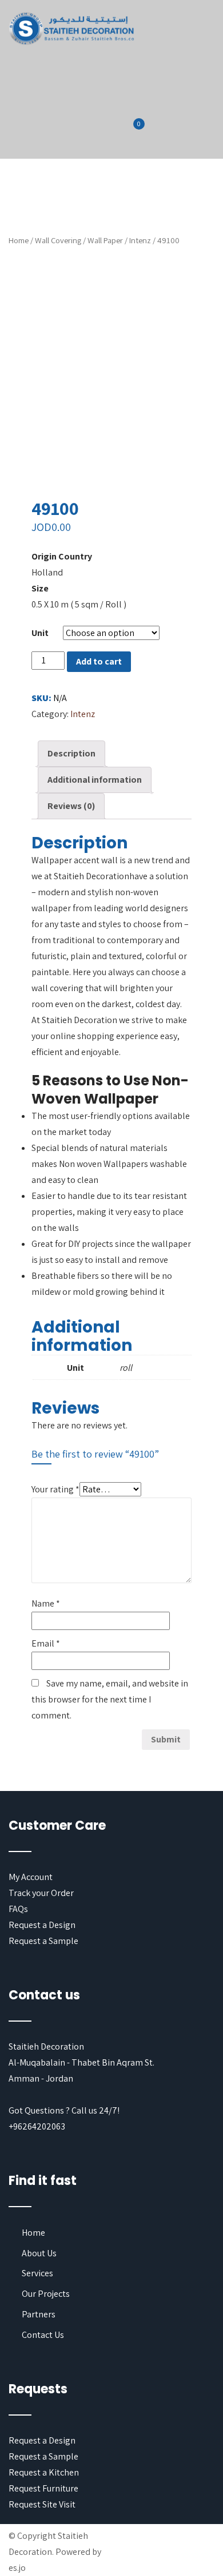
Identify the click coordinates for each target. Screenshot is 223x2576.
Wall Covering (58, 240)
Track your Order (41, 1893)
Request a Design (42, 1925)
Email (46, 1643)
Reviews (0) (71, 806)
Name (46, 1603)
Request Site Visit (42, 2504)
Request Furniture (43, 2488)
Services (37, 2273)
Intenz (140, 240)
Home (19, 240)
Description (71, 753)
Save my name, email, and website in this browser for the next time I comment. (110, 1699)
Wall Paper (105, 240)
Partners (39, 2314)
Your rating (55, 1489)
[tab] (71, 754)
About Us (39, 2253)
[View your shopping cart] (132, 131)
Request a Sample (43, 1941)
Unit (40, 633)
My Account (31, 1877)
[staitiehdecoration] (71, 29)
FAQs (18, 1909)
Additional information (95, 780)
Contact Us (43, 2335)
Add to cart (99, 661)
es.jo (17, 2568)
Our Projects (46, 2294)
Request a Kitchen (44, 2472)
